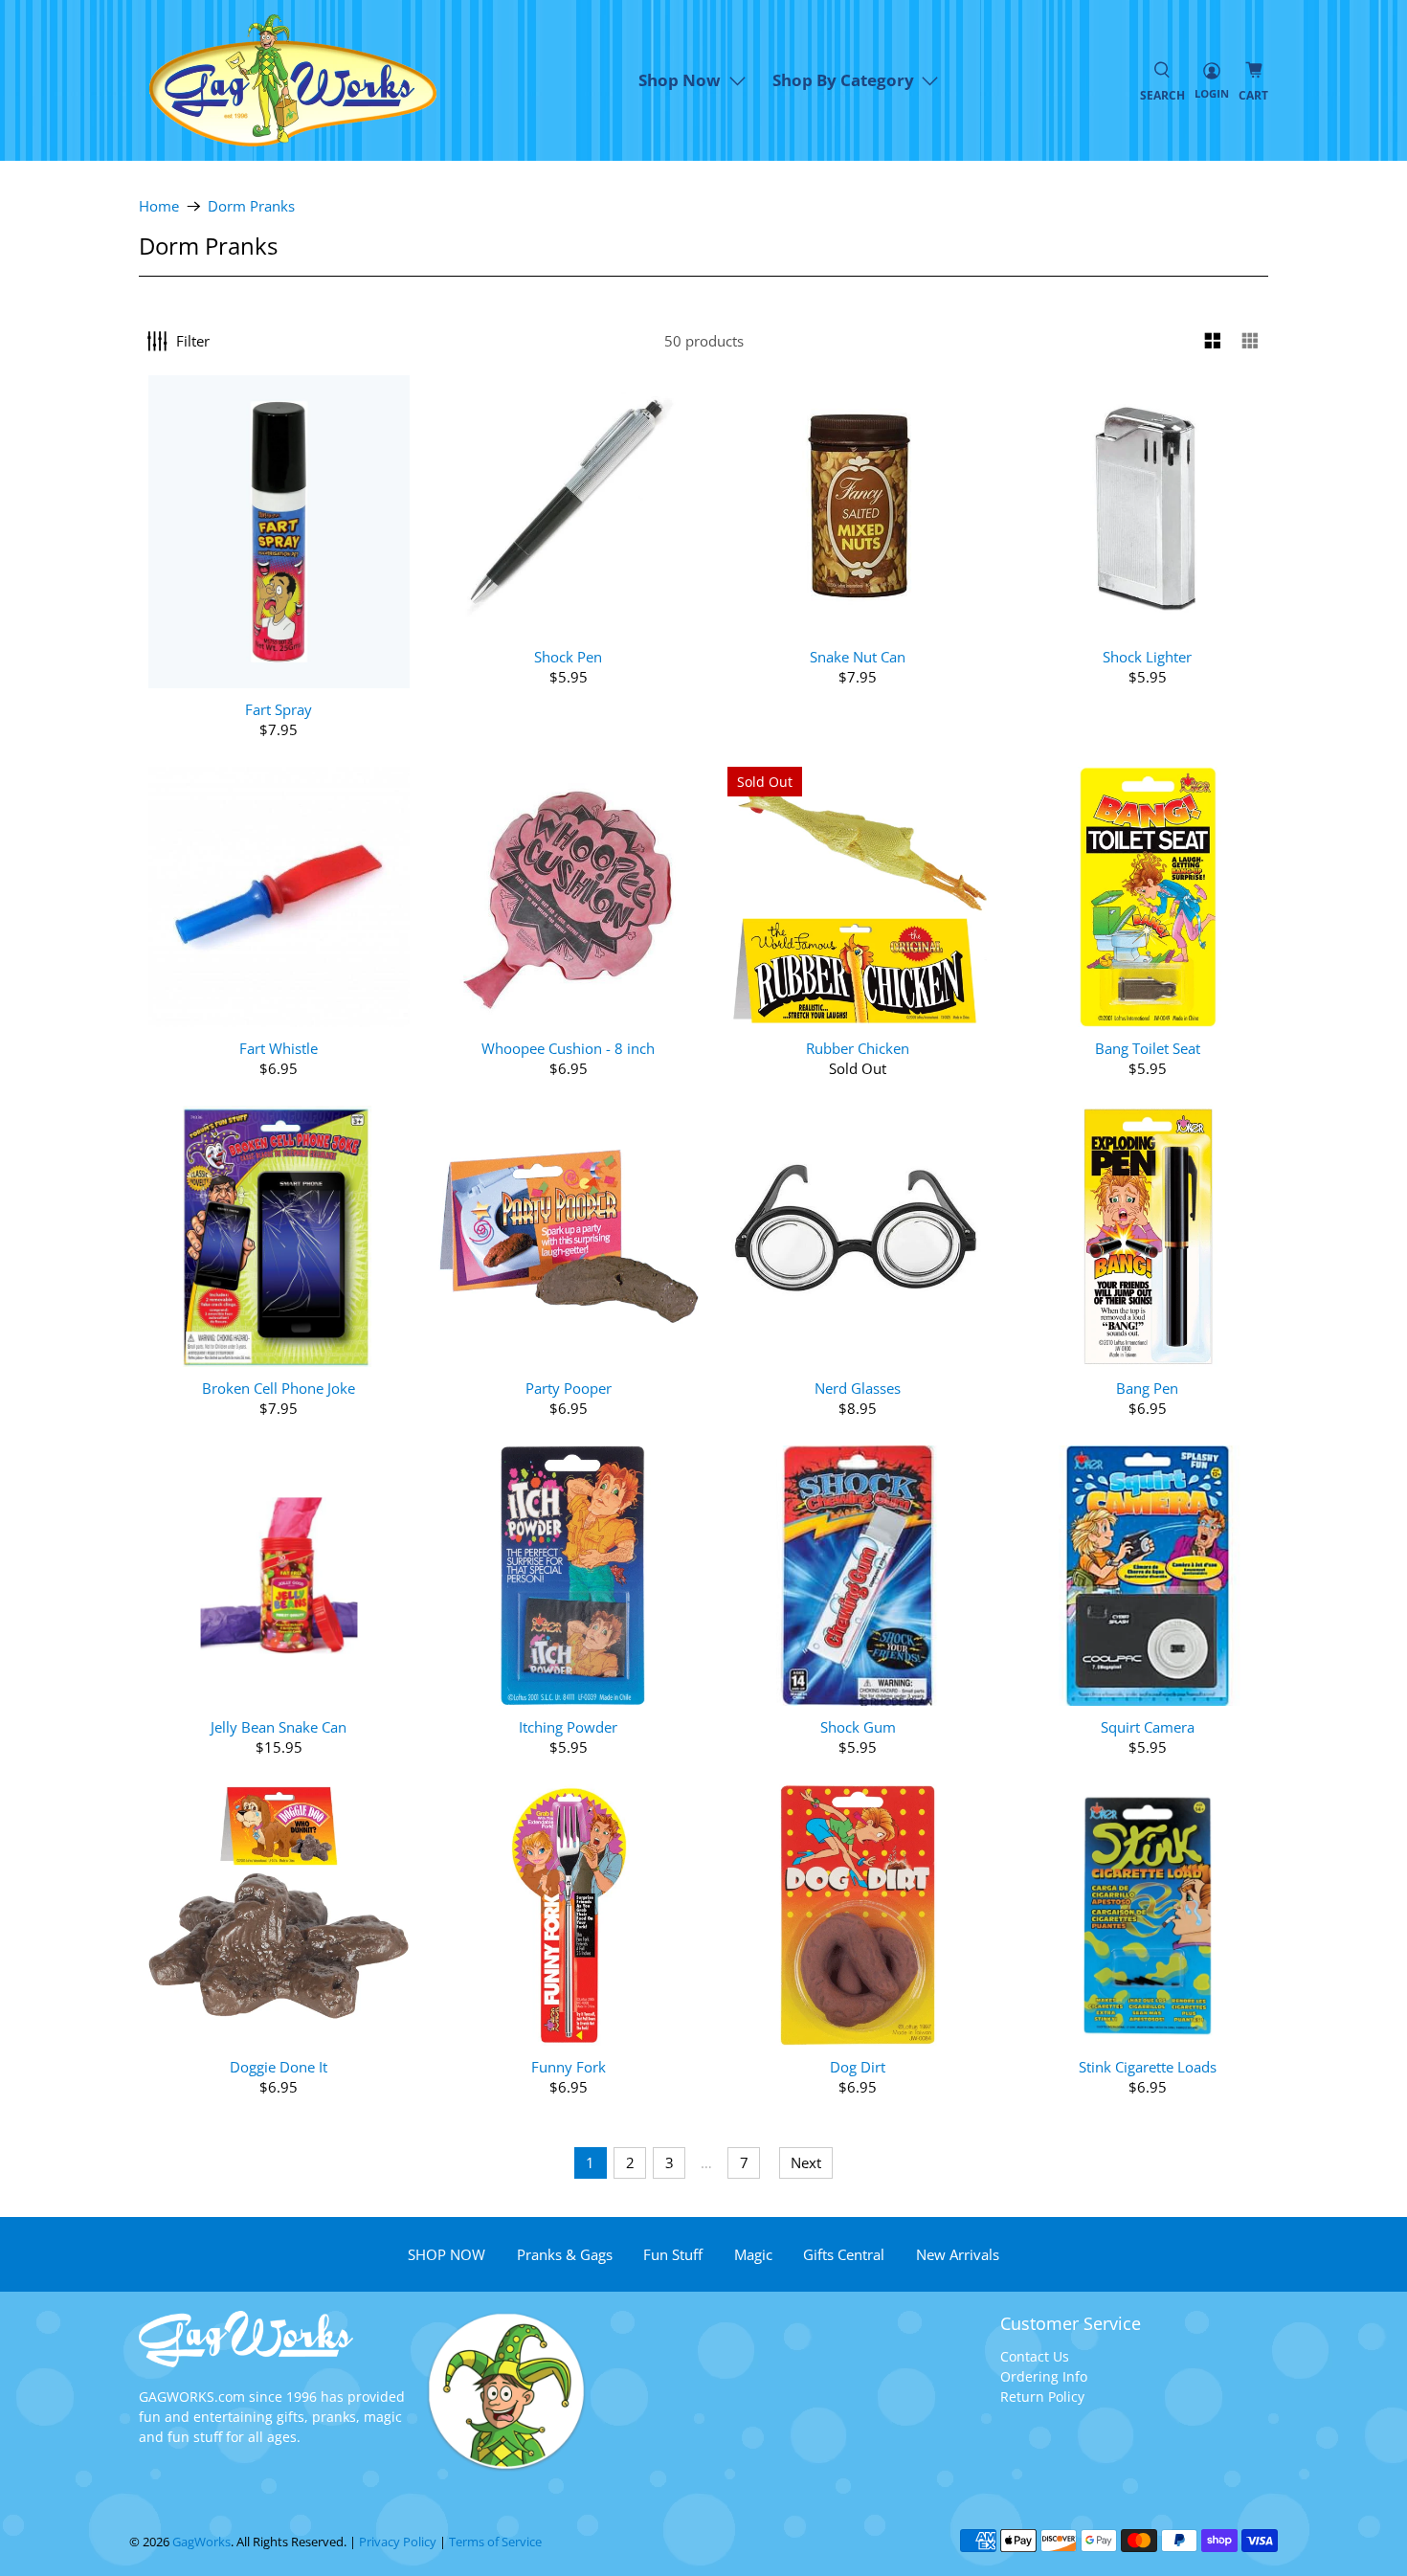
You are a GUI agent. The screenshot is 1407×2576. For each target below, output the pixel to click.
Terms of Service (495, 2542)
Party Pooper (569, 1388)
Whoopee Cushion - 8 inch (568, 1048)
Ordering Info (1044, 2376)
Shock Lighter (1147, 656)
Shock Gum (858, 1726)
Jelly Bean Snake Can (279, 1726)
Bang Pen (1147, 1388)
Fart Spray (279, 709)
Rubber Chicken (858, 1048)
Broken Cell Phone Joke (279, 1388)
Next (806, 2162)
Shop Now (680, 80)
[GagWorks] (293, 80)
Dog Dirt (858, 2066)
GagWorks (201, 2542)
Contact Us (1035, 2356)
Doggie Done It (279, 2066)
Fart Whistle (279, 1048)
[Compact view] (1251, 341)
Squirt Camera (1148, 1726)
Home (159, 206)
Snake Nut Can (858, 656)
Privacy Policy (398, 2542)
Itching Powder (568, 1726)
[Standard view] (1213, 341)
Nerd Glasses (858, 1388)
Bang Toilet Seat (1148, 1048)
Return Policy (1042, 2397)
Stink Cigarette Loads (1148, 2066)
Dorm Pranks (251, 206)
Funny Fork (569, 2066)
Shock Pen (568, 656)
